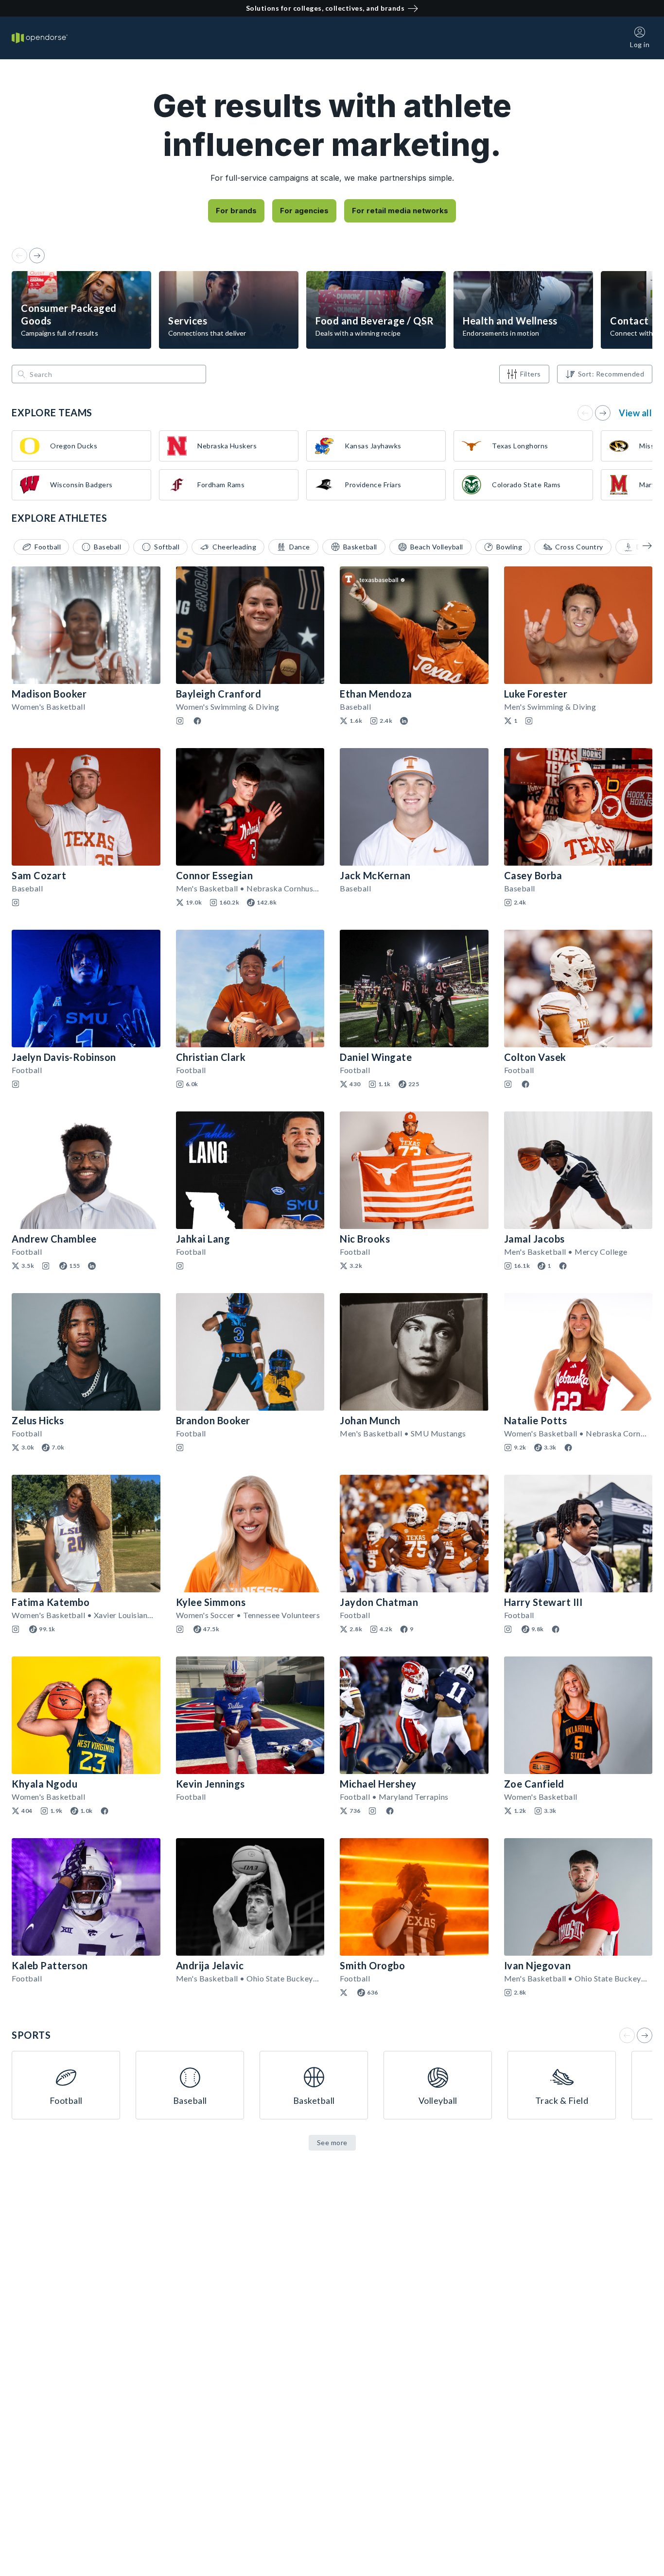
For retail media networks (400, 211)
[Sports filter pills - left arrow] (640, 546)
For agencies (304, 211)
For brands (236, 211)
